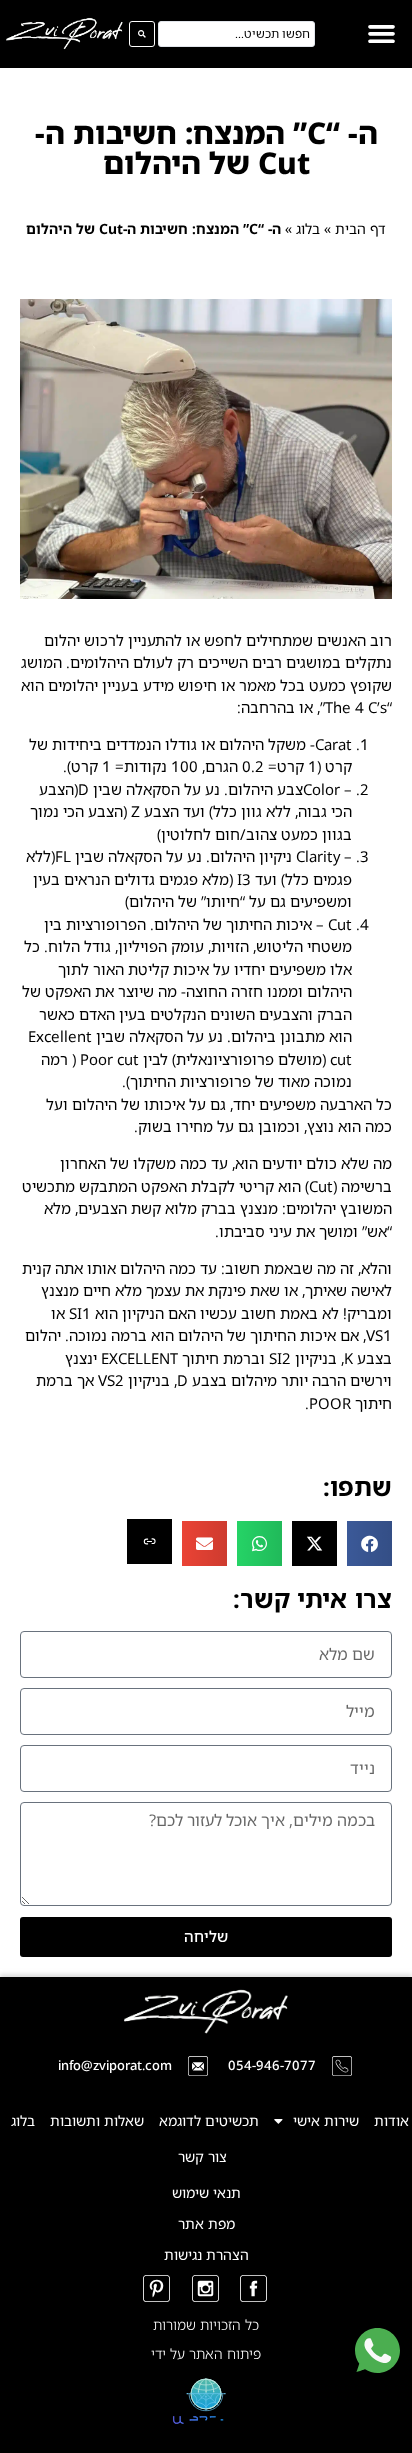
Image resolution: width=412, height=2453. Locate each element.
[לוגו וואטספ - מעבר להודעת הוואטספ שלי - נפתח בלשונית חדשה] (377, 2367)
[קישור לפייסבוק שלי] (254, 2288)
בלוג (308, 228)
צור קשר (202, 2156)
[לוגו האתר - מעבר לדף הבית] (64, 33)
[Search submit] (142, 34)
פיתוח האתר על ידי (206, 2353)
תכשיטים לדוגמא (209, 2120)
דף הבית (360, 228)
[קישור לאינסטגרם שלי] (206, 2288)
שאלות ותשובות (97, 2120)
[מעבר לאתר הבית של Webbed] (206, 2426)
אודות (391, 2120)
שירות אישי (326, 2120)
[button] (382, 34)
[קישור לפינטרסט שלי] (157, 2288)
